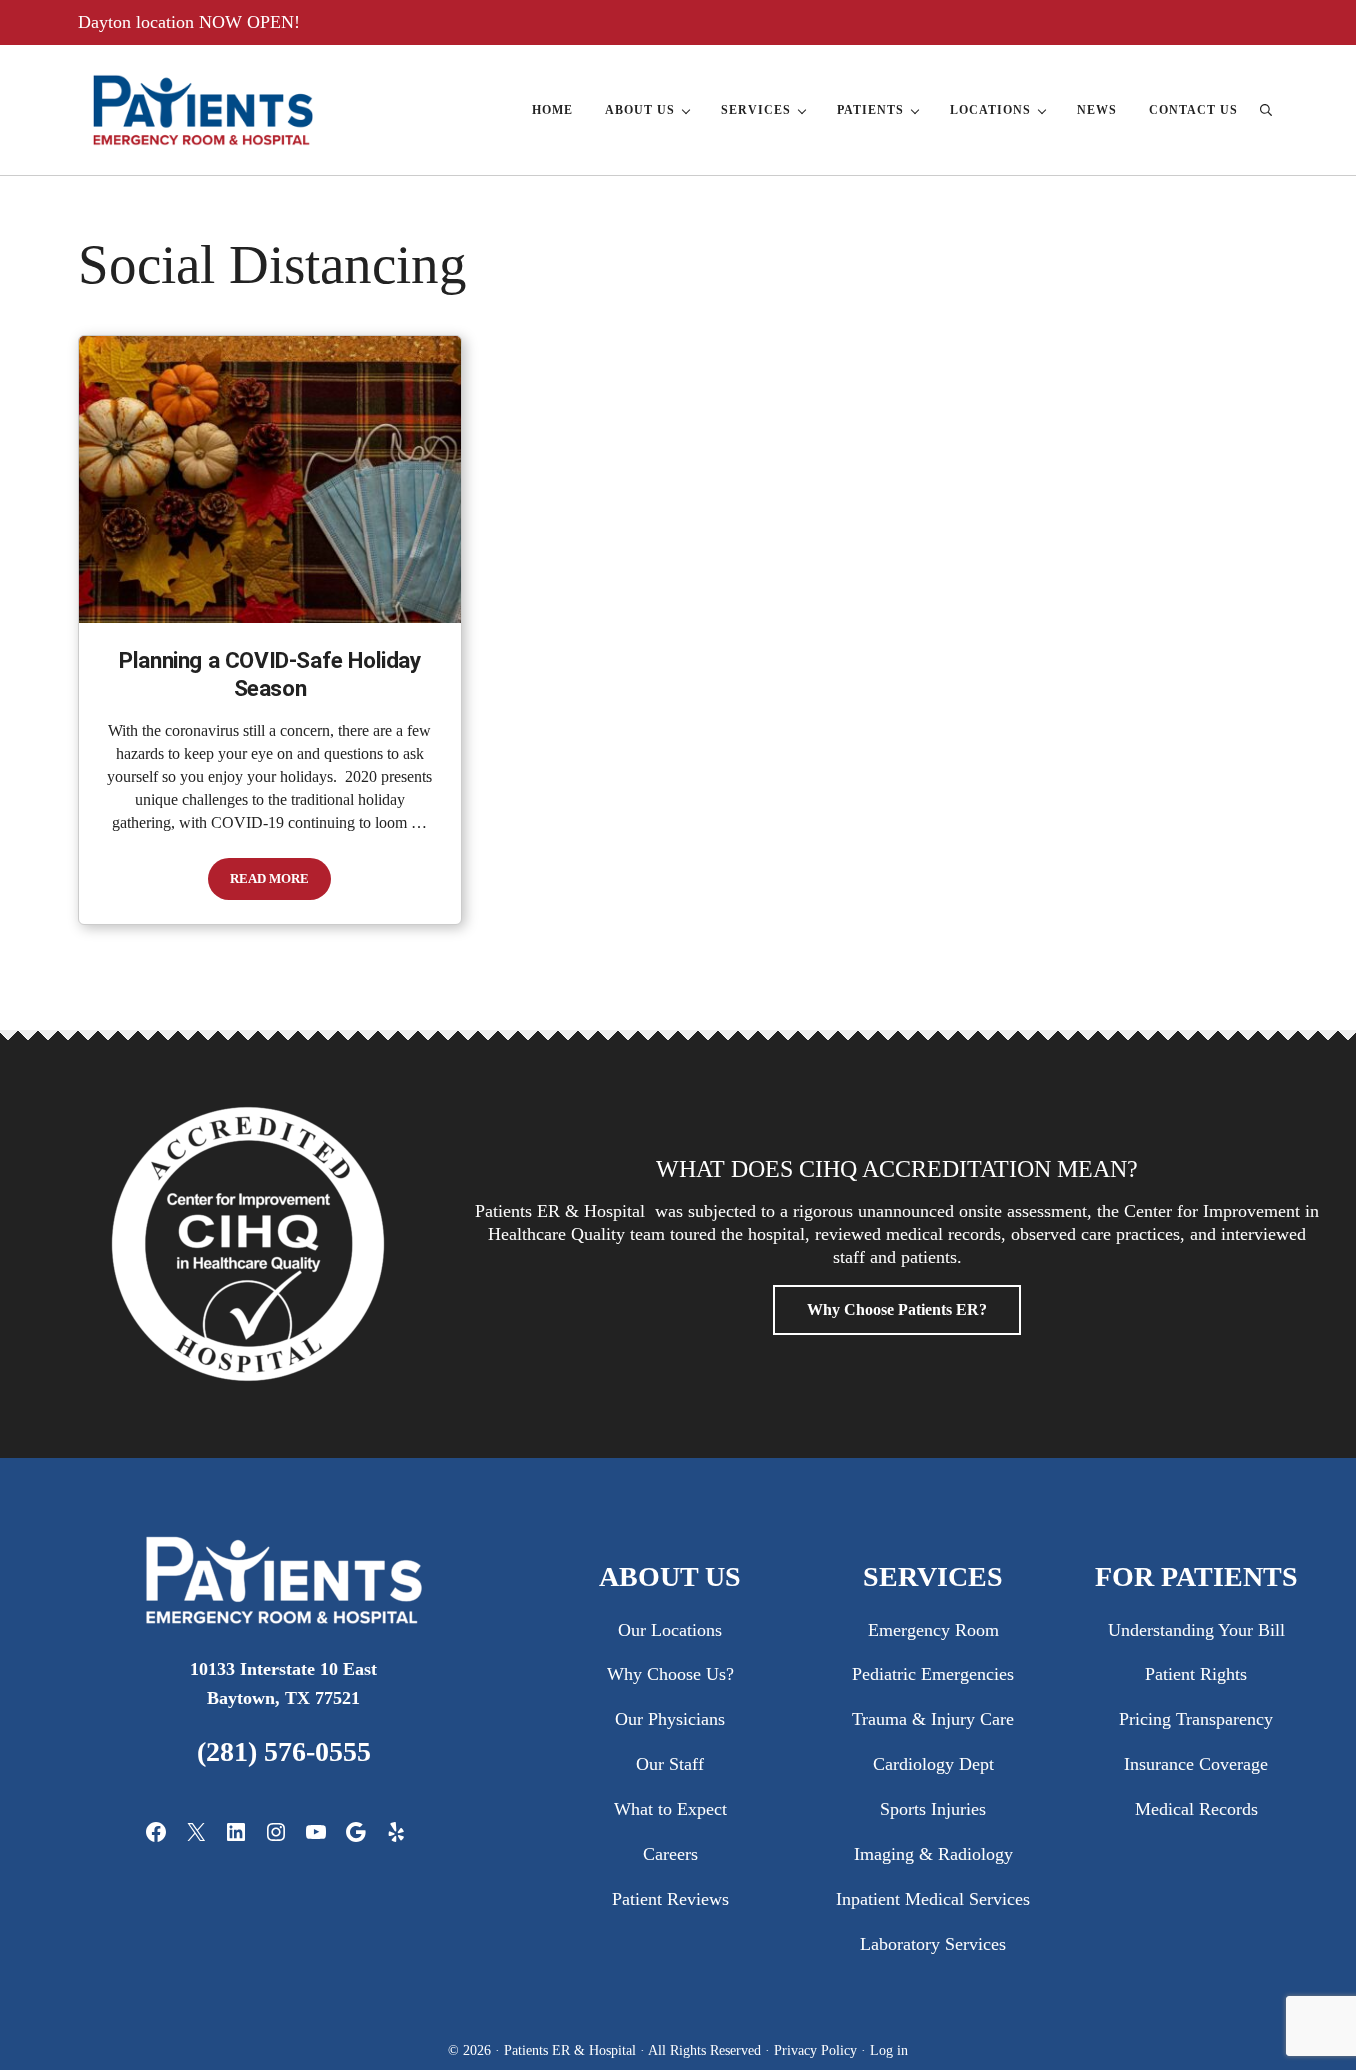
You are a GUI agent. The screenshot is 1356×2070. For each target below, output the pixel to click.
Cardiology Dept (933, 1764)
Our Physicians (670, 1719)
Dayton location (138, 22)
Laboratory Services (933, 1944)
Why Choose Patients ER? (897, 1309)
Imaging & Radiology (933, 1854)
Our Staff (670, 1764)
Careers (670, 1854)
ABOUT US (670, 1576)
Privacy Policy (817, 2050)
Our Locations (670, 1630)
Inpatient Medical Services (933, 1899)
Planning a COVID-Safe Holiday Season (269, 675)
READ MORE (280, 882)
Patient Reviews (670, 1899)
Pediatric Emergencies (933, 1674)
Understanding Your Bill (1196, 1630)
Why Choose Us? (670, 1674)
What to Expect (670, 1809)
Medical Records (1196, 1809)
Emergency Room (933, 1630)
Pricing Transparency (1196, 1719)
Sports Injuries (933, 1809)
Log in (889, 2050)
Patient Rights (1196, 1674)
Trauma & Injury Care (933, 1719)
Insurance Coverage (1196, 1764)
